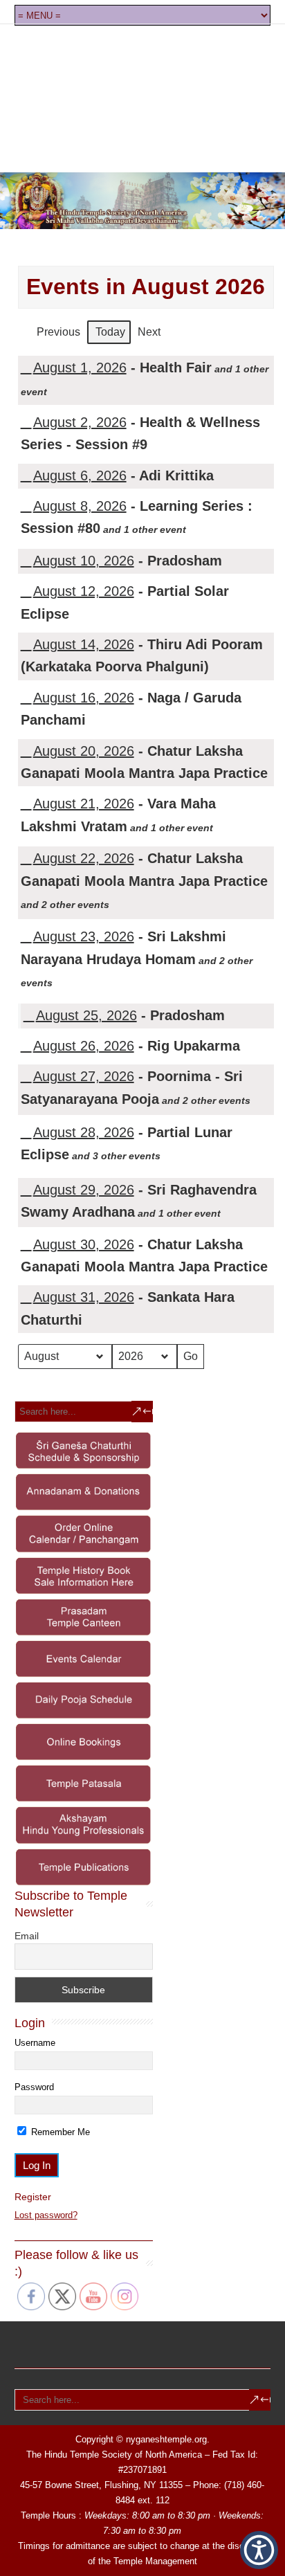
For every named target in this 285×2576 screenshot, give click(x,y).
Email (27, 1936)
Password (34, 2087)
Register (33, 2197)
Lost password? (46, 2215)
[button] (259, 2550)
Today (110, 332)
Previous (58, 332)
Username (35, 2043)
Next (149, 332)
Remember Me (59, 2132)
